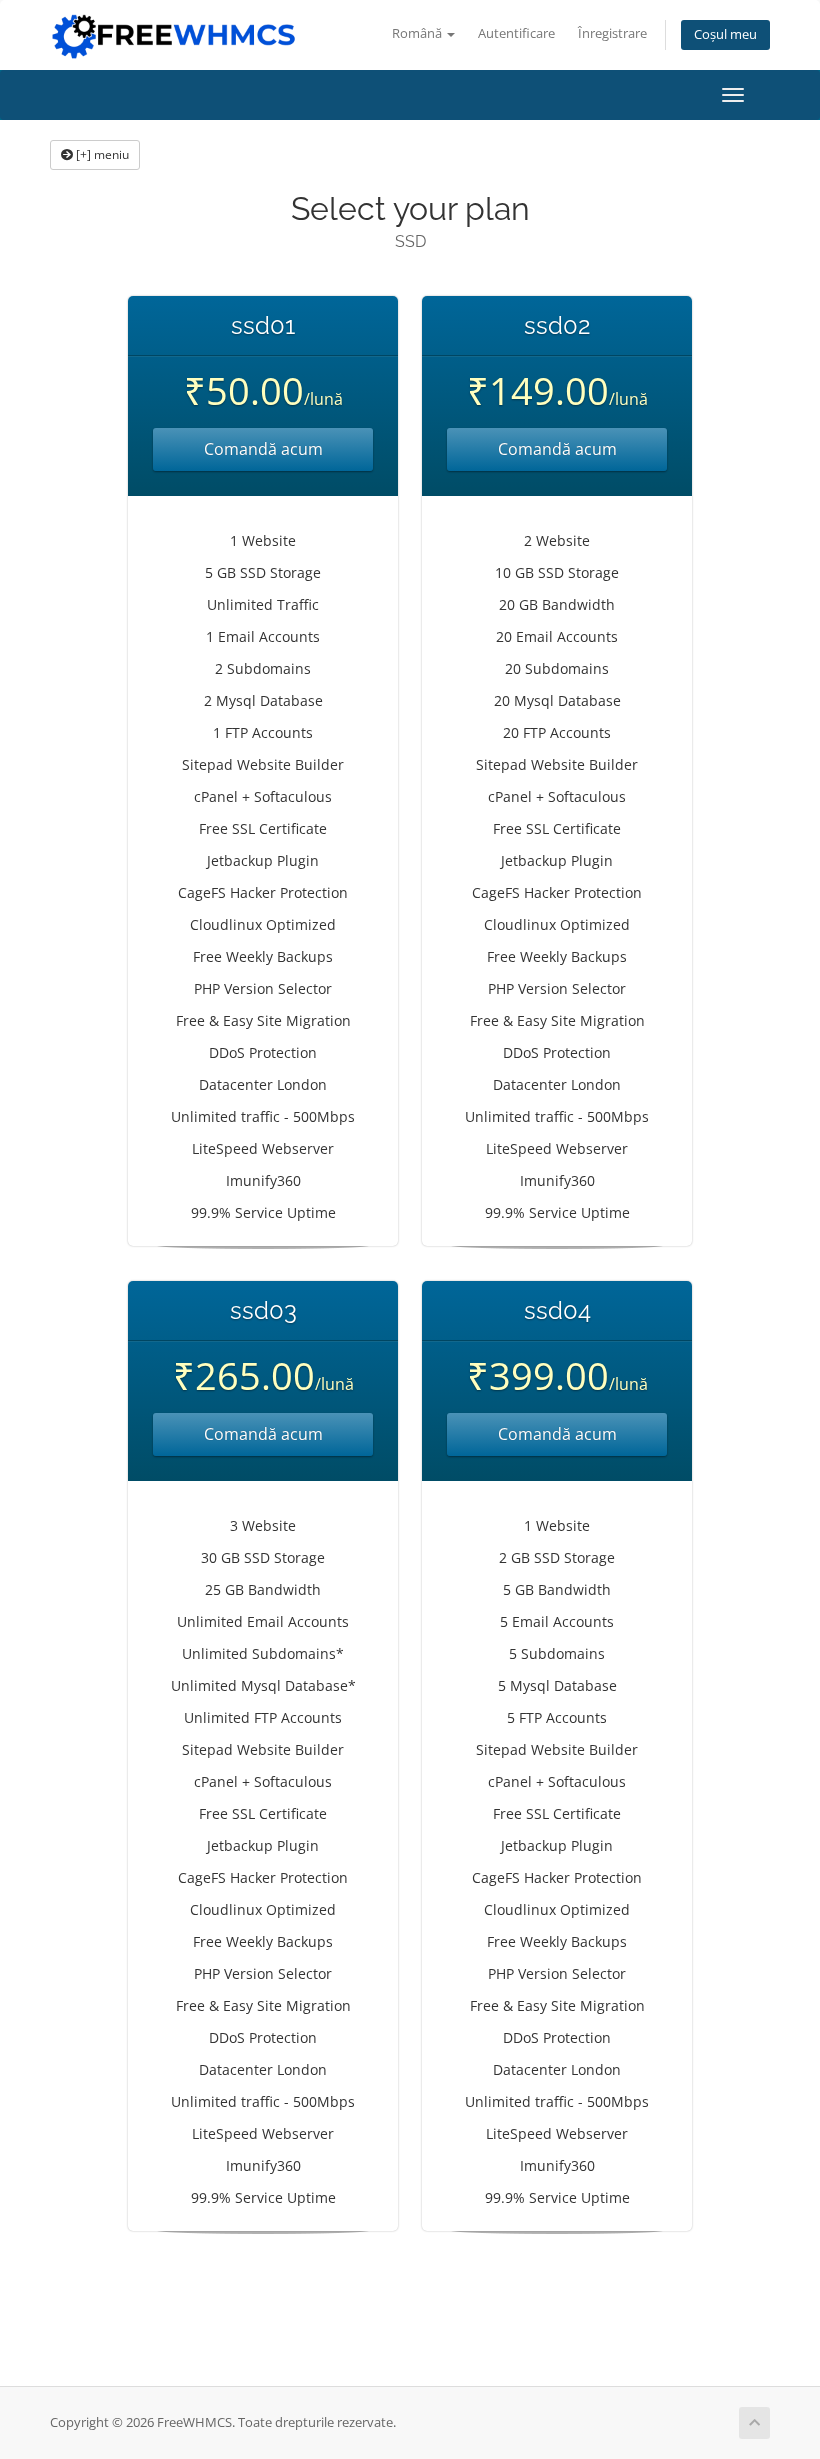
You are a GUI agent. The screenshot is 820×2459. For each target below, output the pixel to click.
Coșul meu (725, 34)
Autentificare (516, 33)
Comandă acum (263, 449)
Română (418, 33)
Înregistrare (612, 33)
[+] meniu (101, 154)
